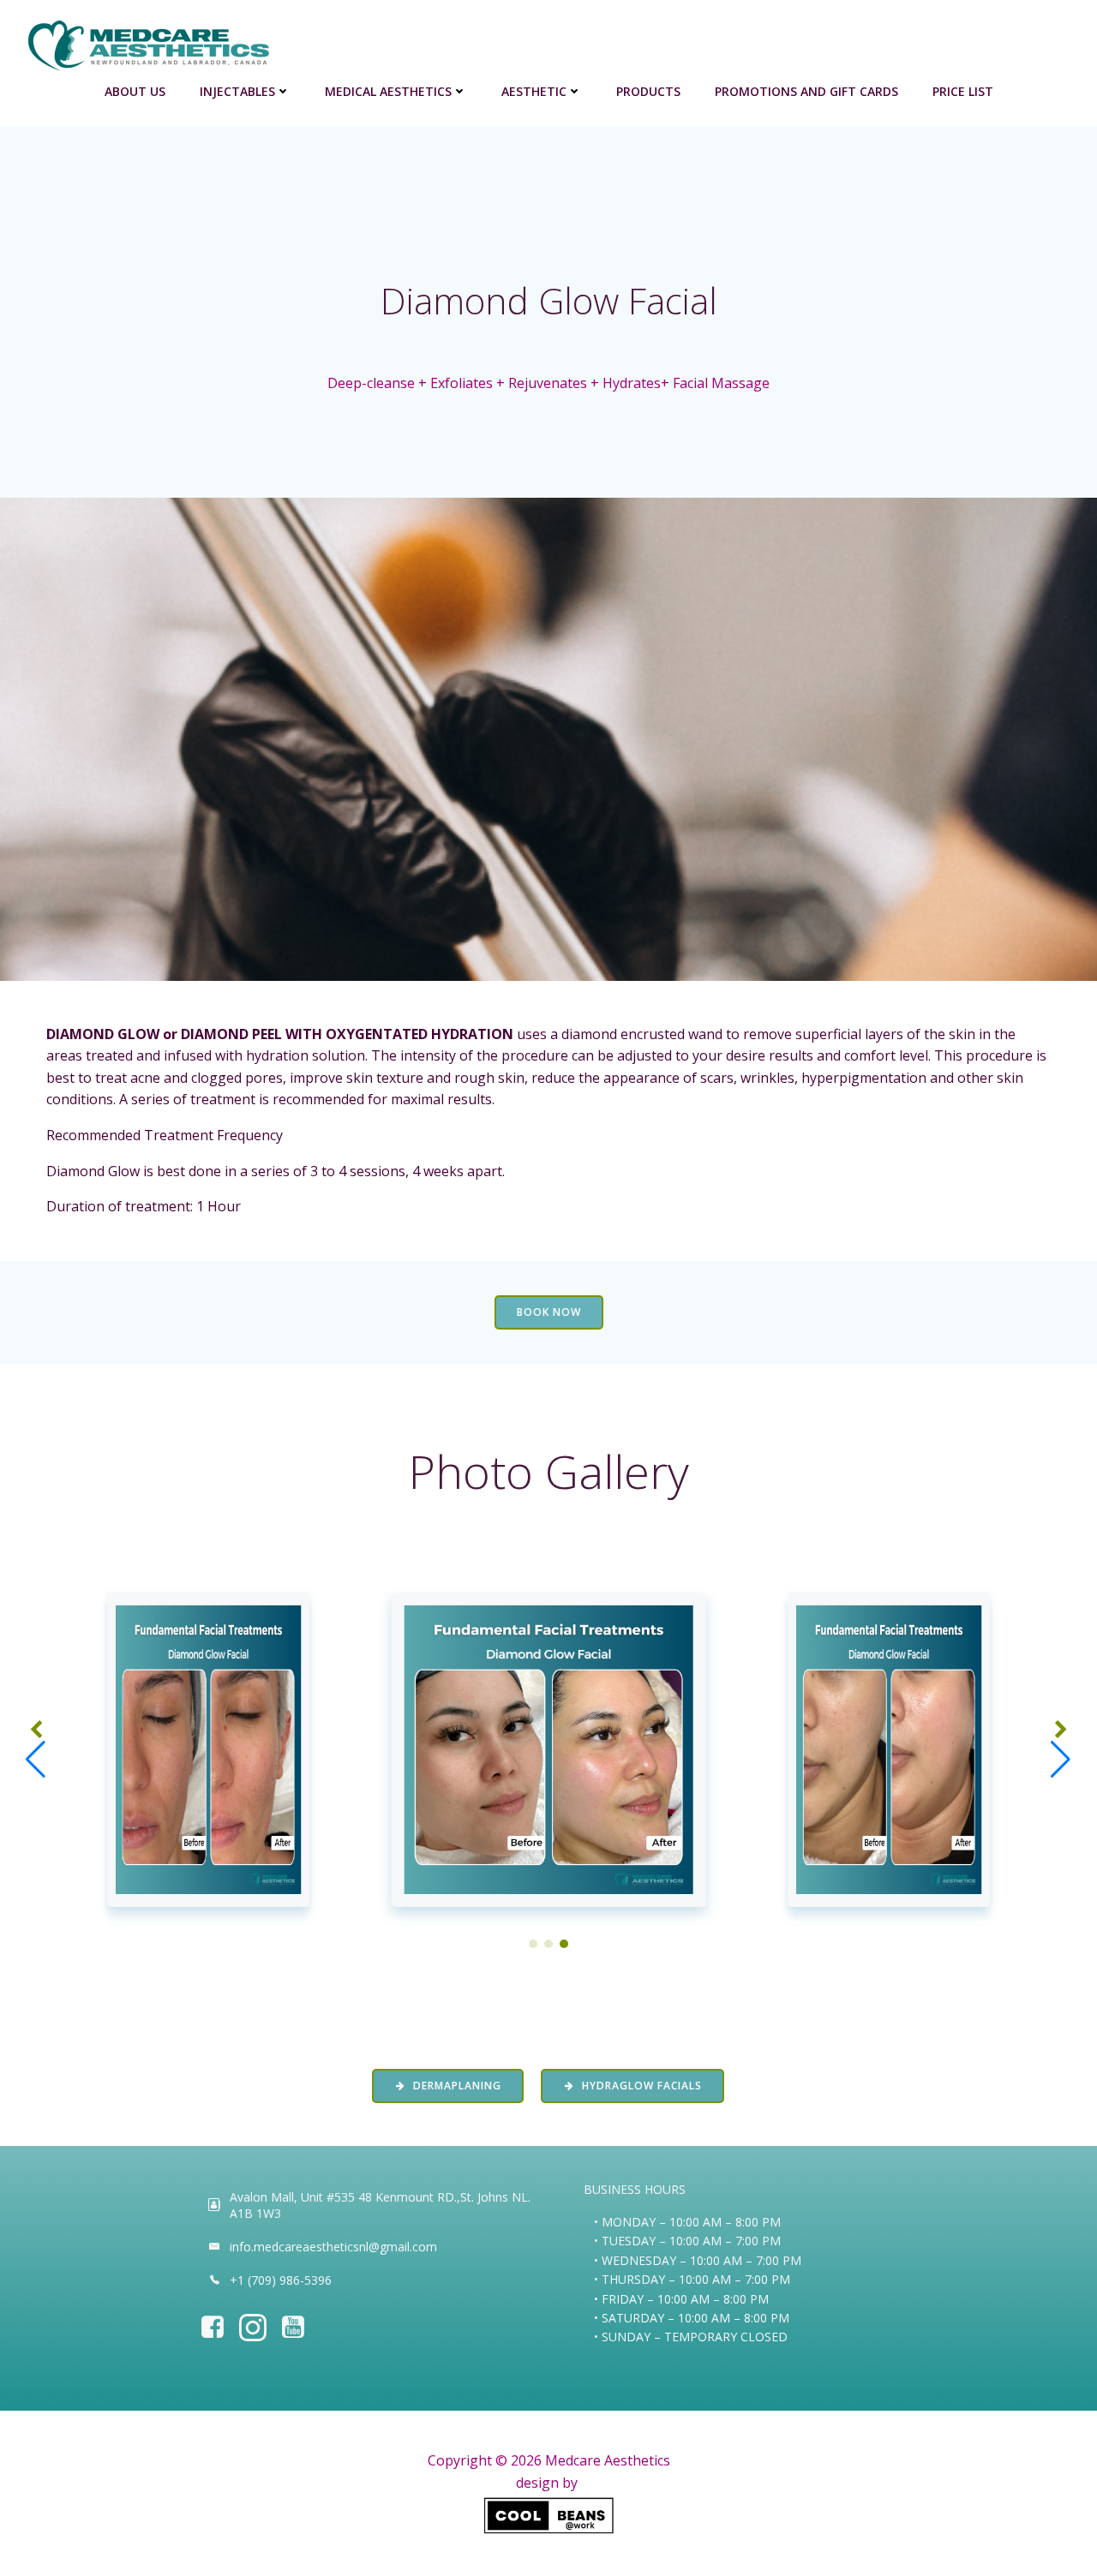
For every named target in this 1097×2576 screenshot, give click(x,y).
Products (648, 91)
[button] (533, 1944)
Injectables (237, 91)
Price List (963, 91)
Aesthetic (534, 91)
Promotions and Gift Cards (806, 91)
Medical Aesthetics (388, 91)
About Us (135, 91)
